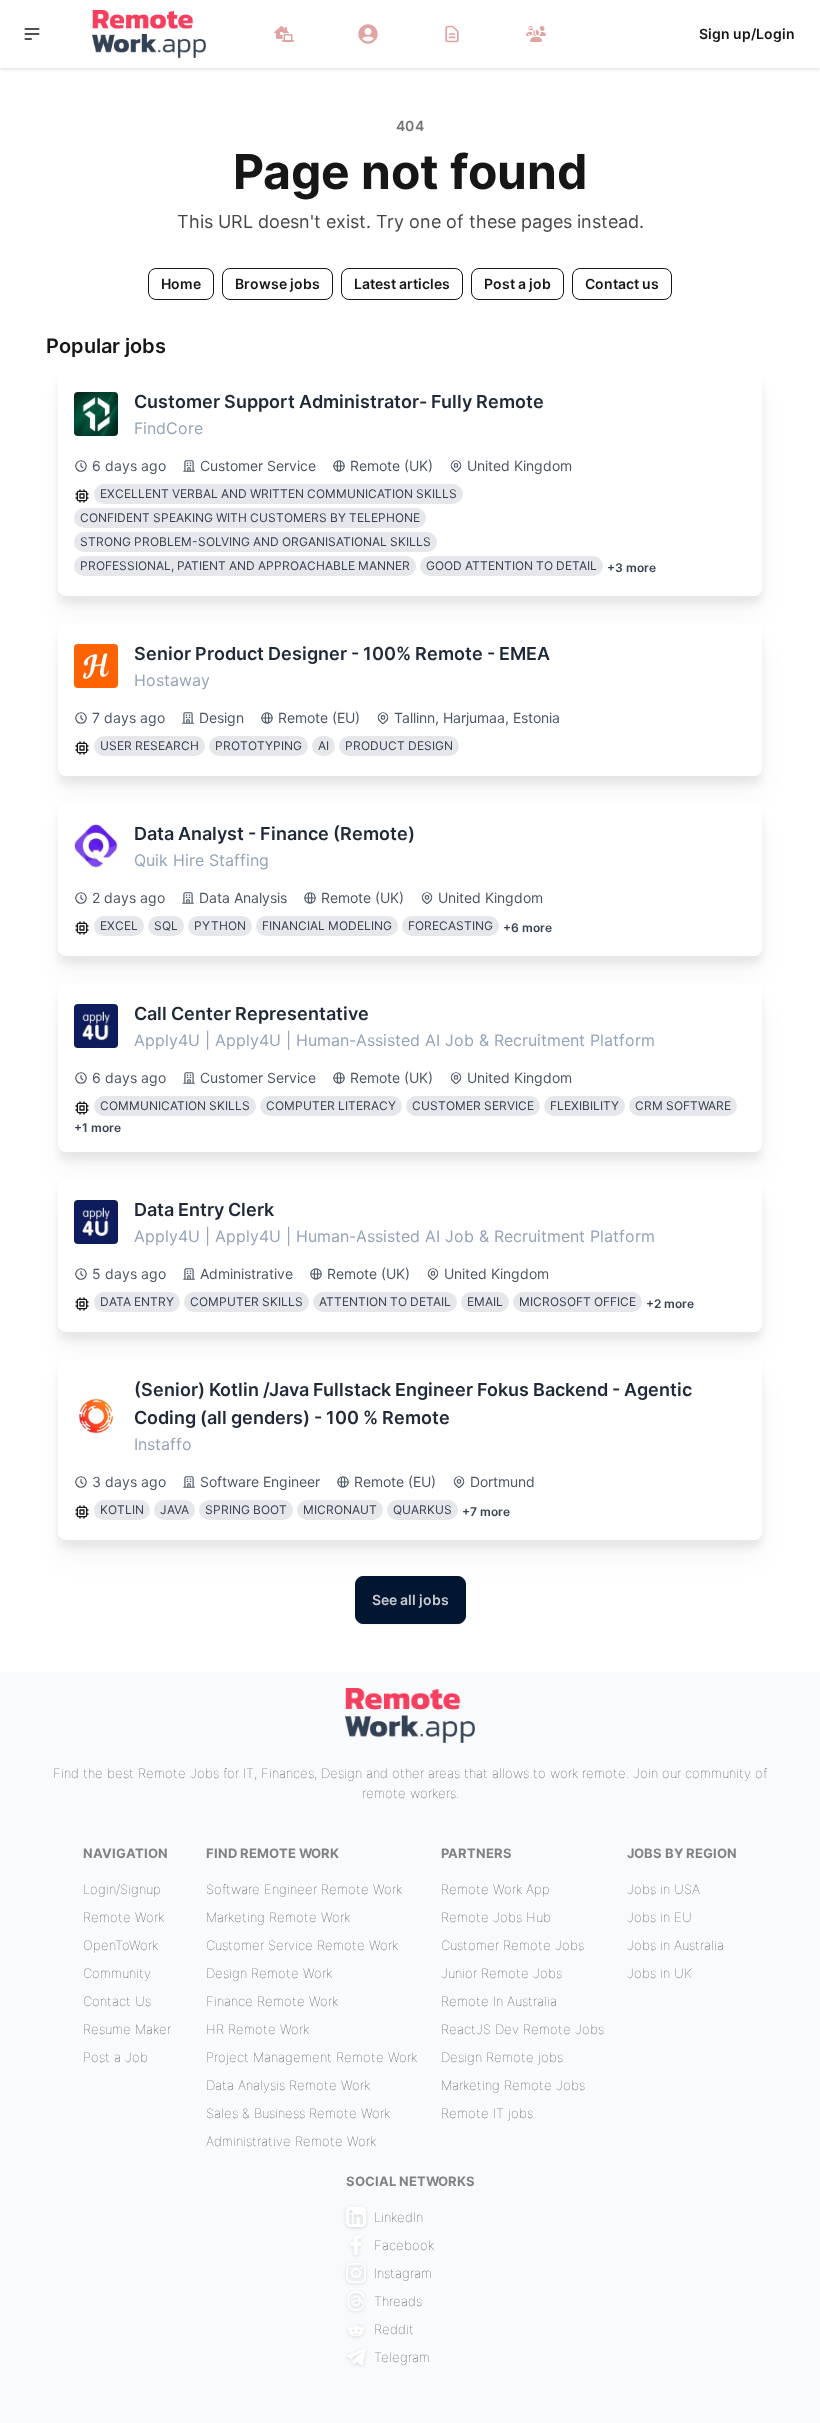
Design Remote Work (269, 1973)
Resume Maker (127, 2029)
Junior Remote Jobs (501, 1973)
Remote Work (123, 1917)
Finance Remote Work (272, 2001)
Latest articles (402, 283)
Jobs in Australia (675, 1945)
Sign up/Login (747, 33)
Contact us (622, 283)
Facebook (404, 2245)
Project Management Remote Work (311, 2057)
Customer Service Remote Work (302, 1945)
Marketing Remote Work (278, 1917)
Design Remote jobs (502, 2057)
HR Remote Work (257, 2029)
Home (181, 283)
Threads (398, 2301)
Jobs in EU (659, 1917)
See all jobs (410, 1599)
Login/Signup (122, 1889)
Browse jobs (277, 283)
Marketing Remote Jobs (513, 2085)
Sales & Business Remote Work (298, 2113)
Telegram (402, 2357)
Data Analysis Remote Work (288, 2085)
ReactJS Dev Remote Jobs (522, 2029)
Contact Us (117, 2001)
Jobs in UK (659, 1973)
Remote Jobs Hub (496, 1917)
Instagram (403, 2273)
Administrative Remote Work (291, 2141)
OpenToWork (120, 1945)
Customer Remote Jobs (512, 1945)
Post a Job (115, 2057)
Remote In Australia (499, 2001)
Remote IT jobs (487, 2113)
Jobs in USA (663, 1889)
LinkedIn (398, 2217)
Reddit (394, 2329)
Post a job (517, 283)
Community (117, 1973)
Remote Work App (495, 1889)
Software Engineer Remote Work (304, 1889)
